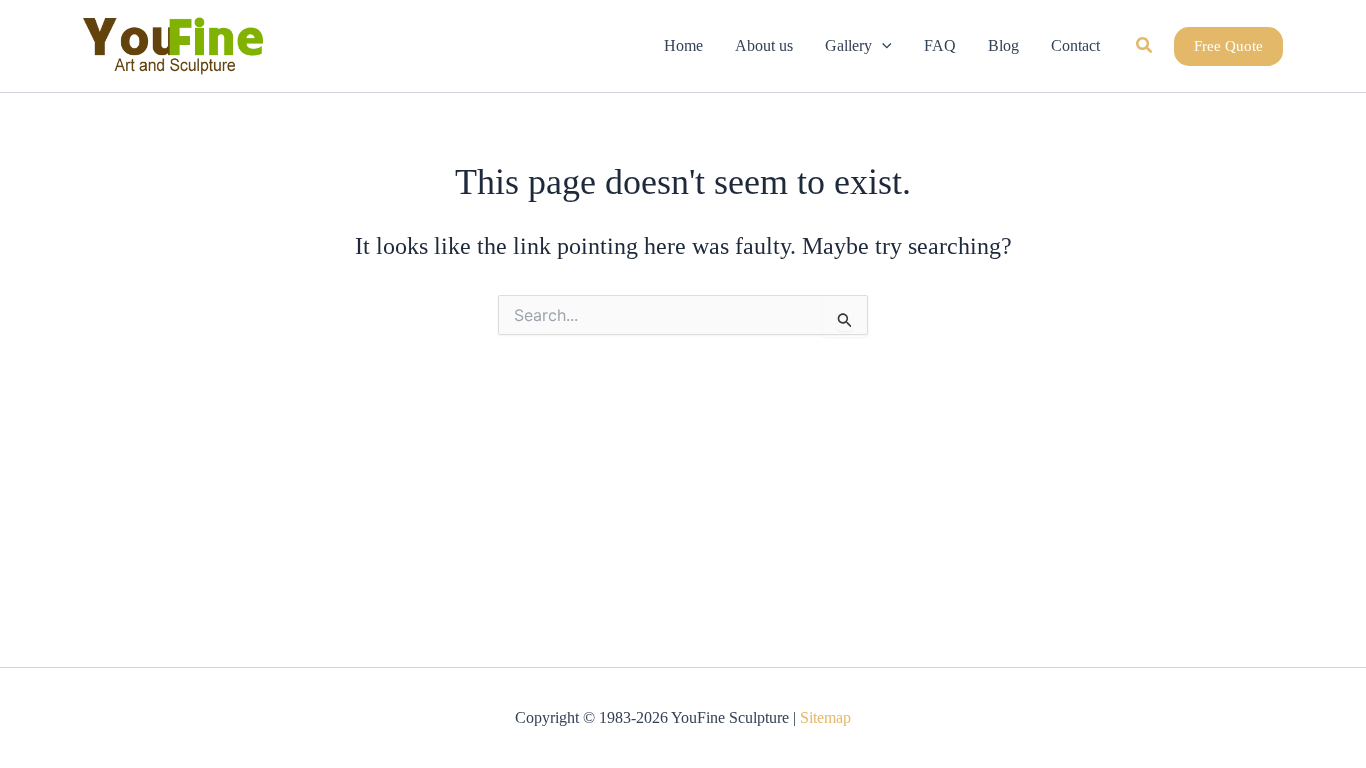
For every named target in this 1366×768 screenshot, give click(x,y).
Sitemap (825, 717)
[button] (882, 46)
